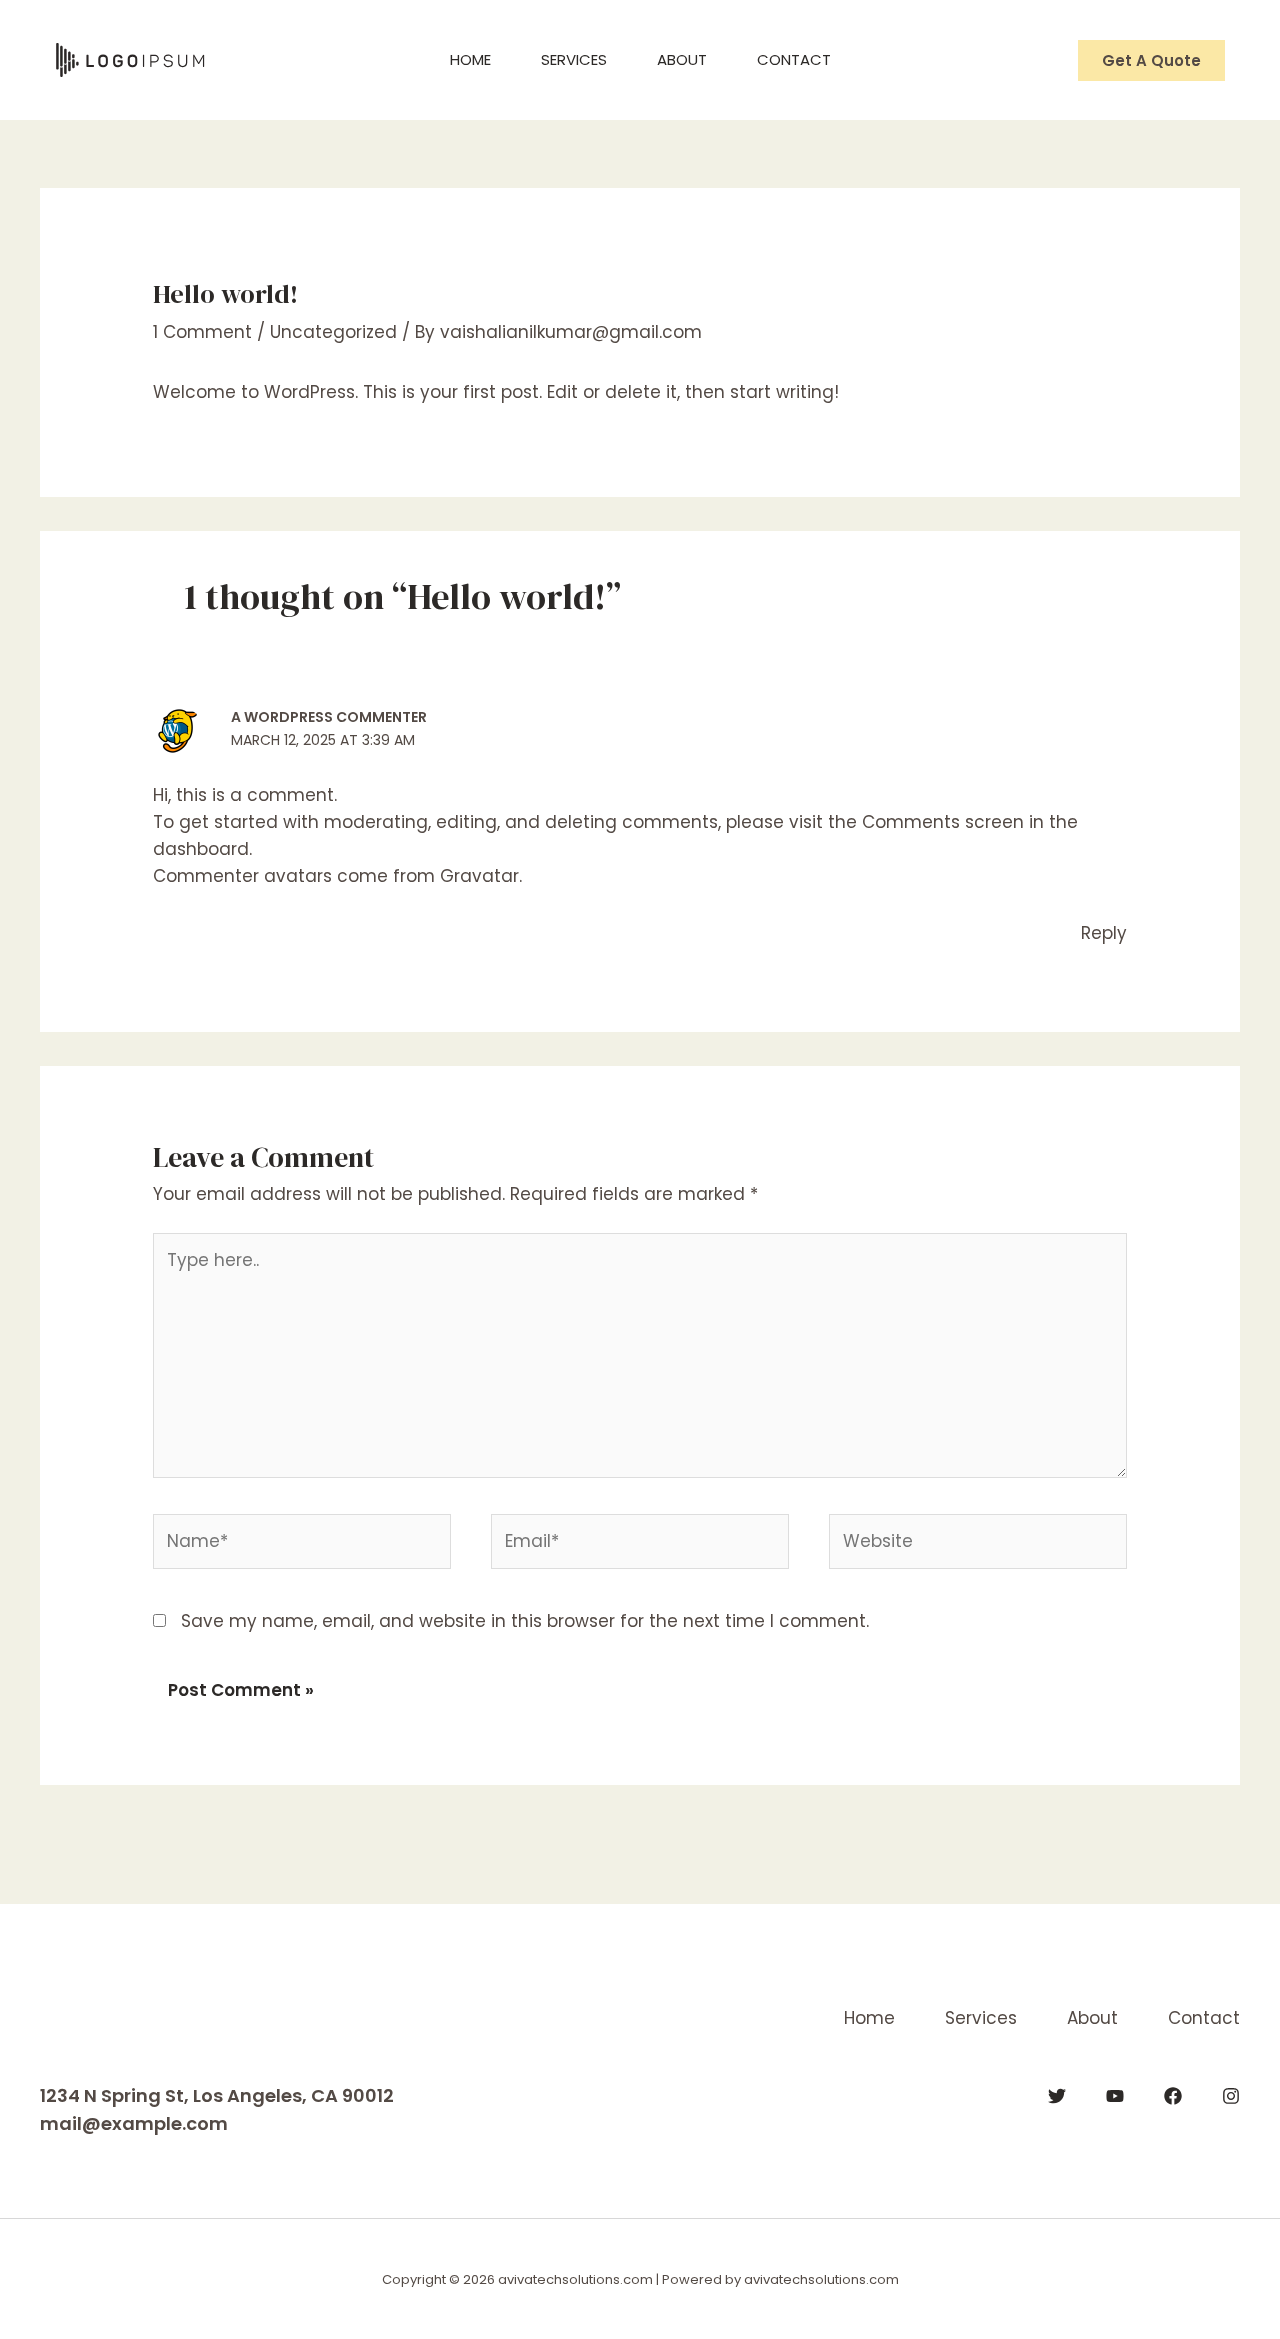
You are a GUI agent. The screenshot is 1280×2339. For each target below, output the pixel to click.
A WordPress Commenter (329, 717)
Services (574, 59)
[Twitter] (1057, 2096)
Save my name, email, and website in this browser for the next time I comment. (525, 1621)
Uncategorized (333, 332)
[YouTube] (1115, 2096)
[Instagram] (1231, 2096)
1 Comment (202, 332)
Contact (794, 59)
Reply (1104, 933)
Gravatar (479, 876)
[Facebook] (1173, 2096)
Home (470, 59)
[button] (1151, 60)
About (682, 59)
